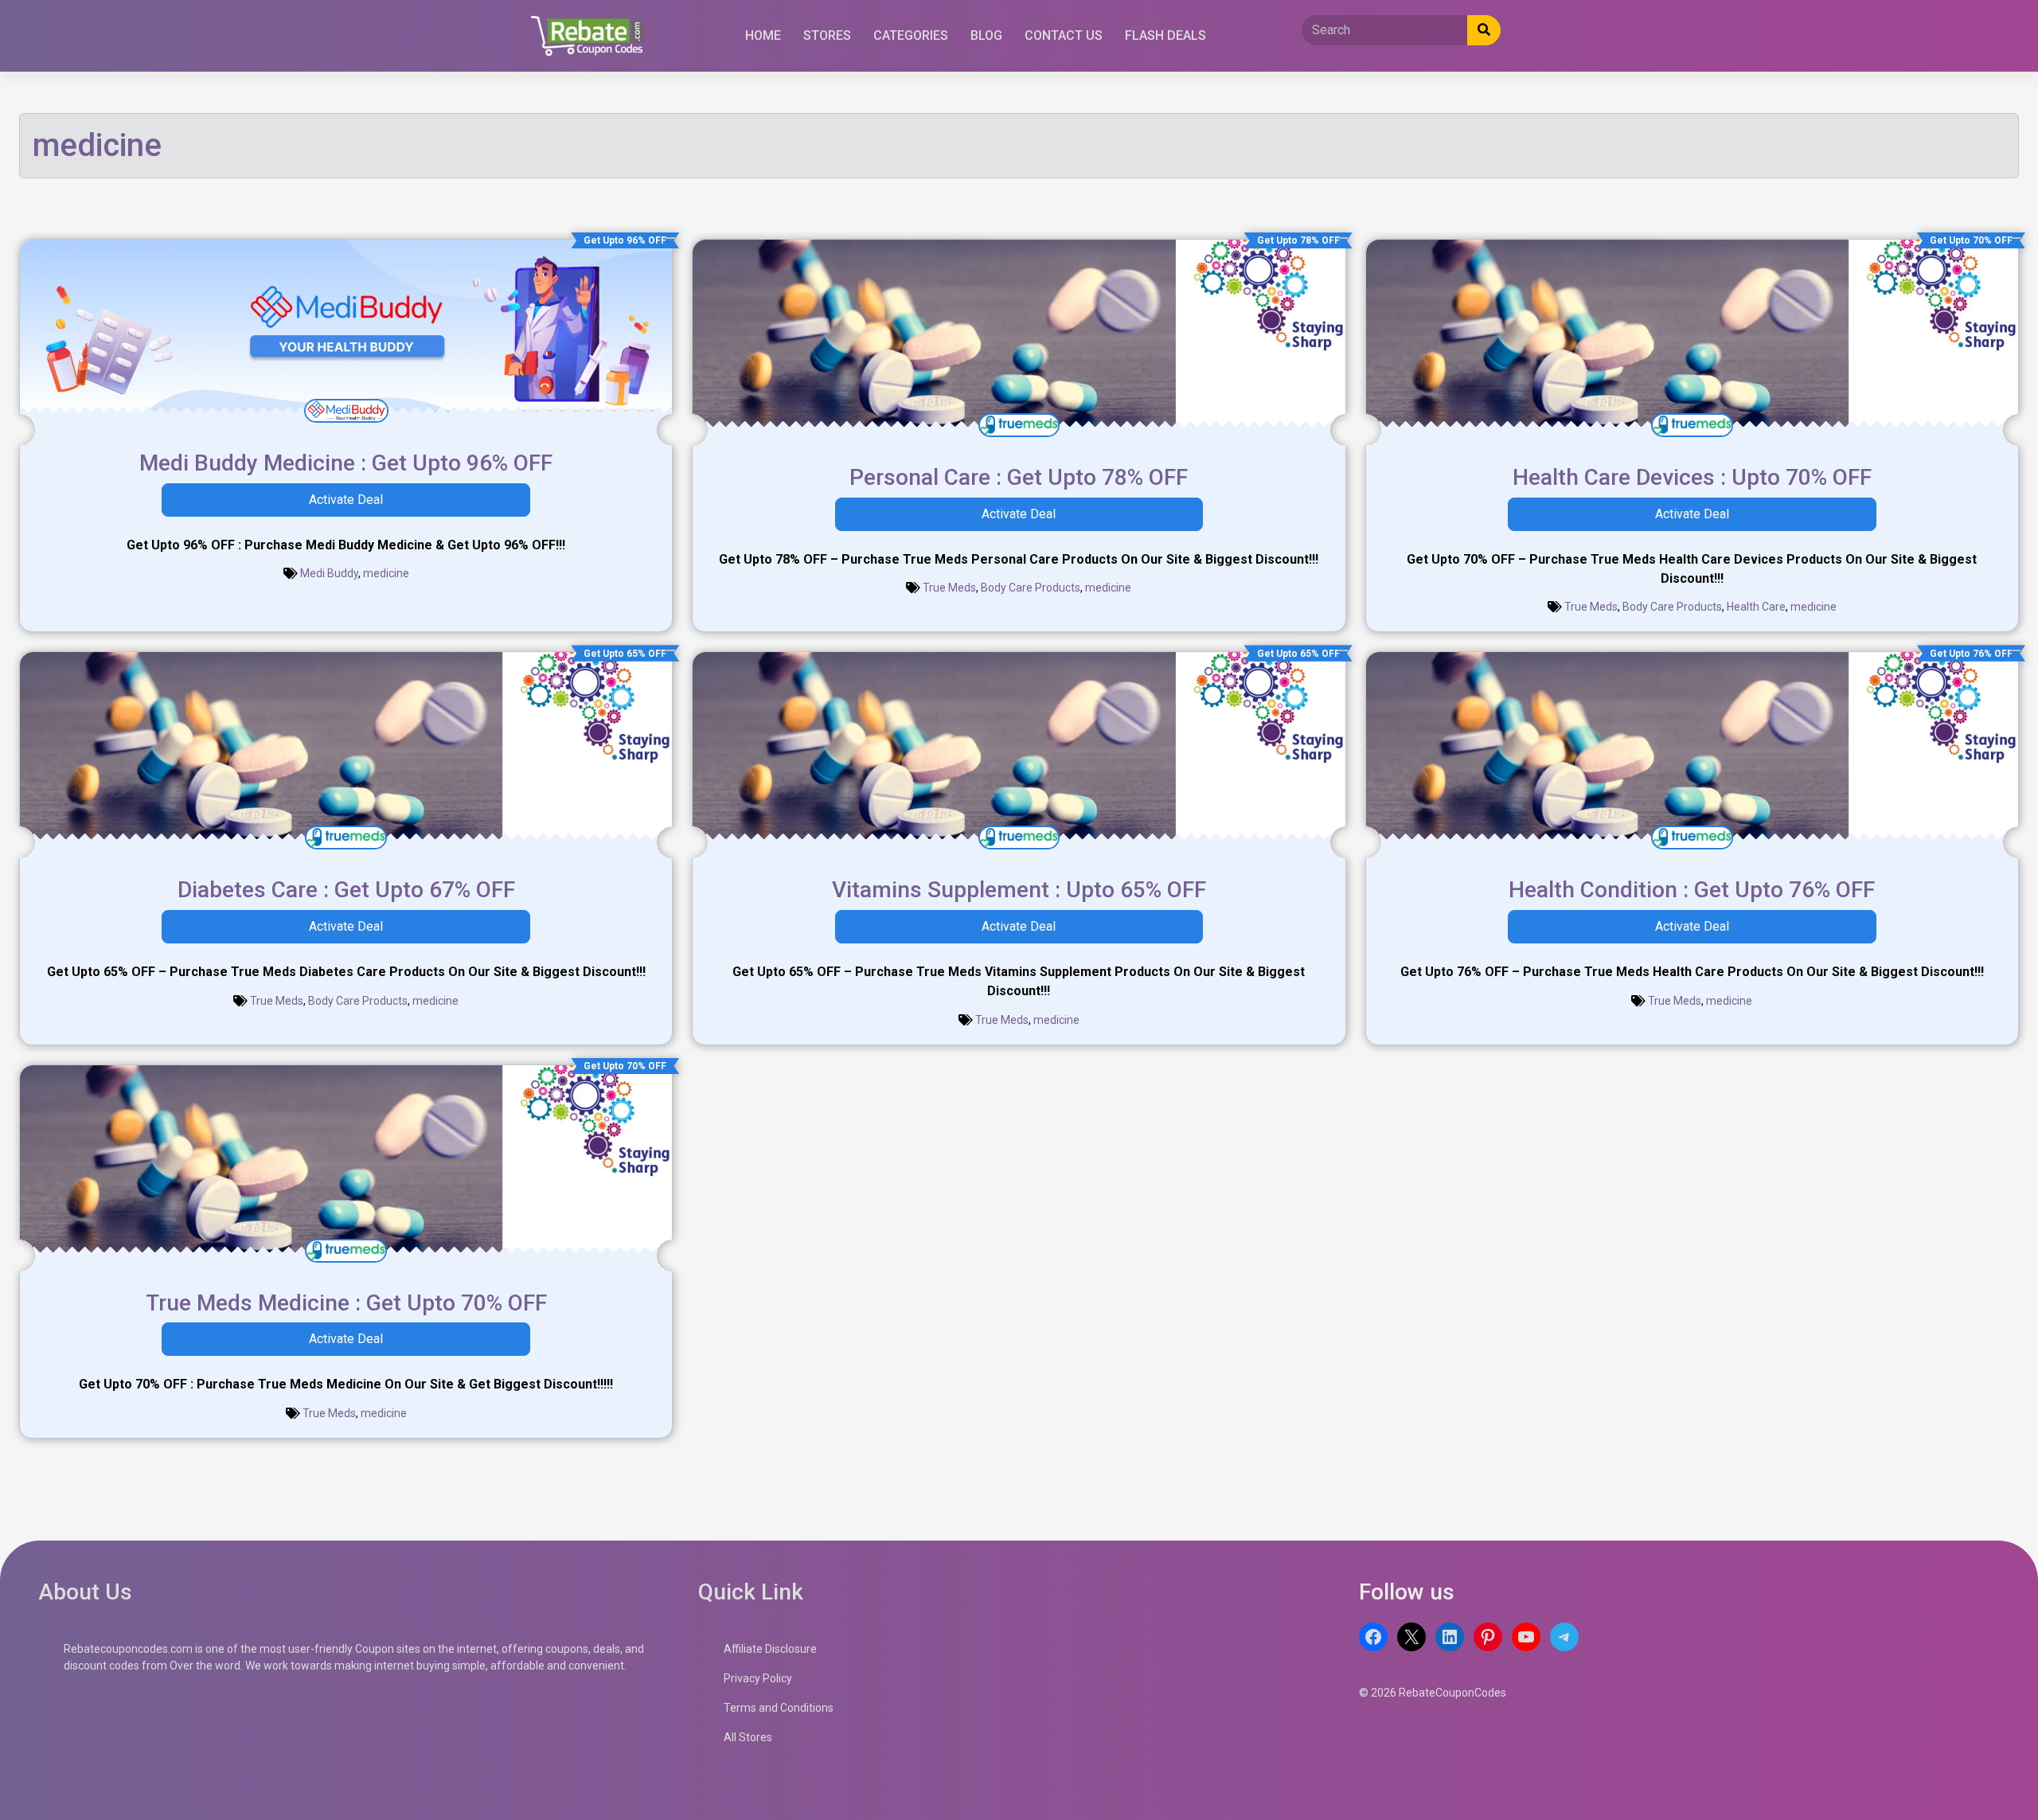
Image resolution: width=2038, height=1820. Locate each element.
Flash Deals (1165, 35)
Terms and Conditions (779, 1708)
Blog (986, 35)
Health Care (1756, 607)
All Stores (748, 1737)
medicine (386, 573)
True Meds (949, 588)
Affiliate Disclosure (770, 1649)
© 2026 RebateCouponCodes (1433, 1693)
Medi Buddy (329, 573)
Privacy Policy (758, 1678)
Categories (911, 35)
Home (763, 35)
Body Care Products (1031, 588)
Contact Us (1064, 35)
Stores (827, 35)
